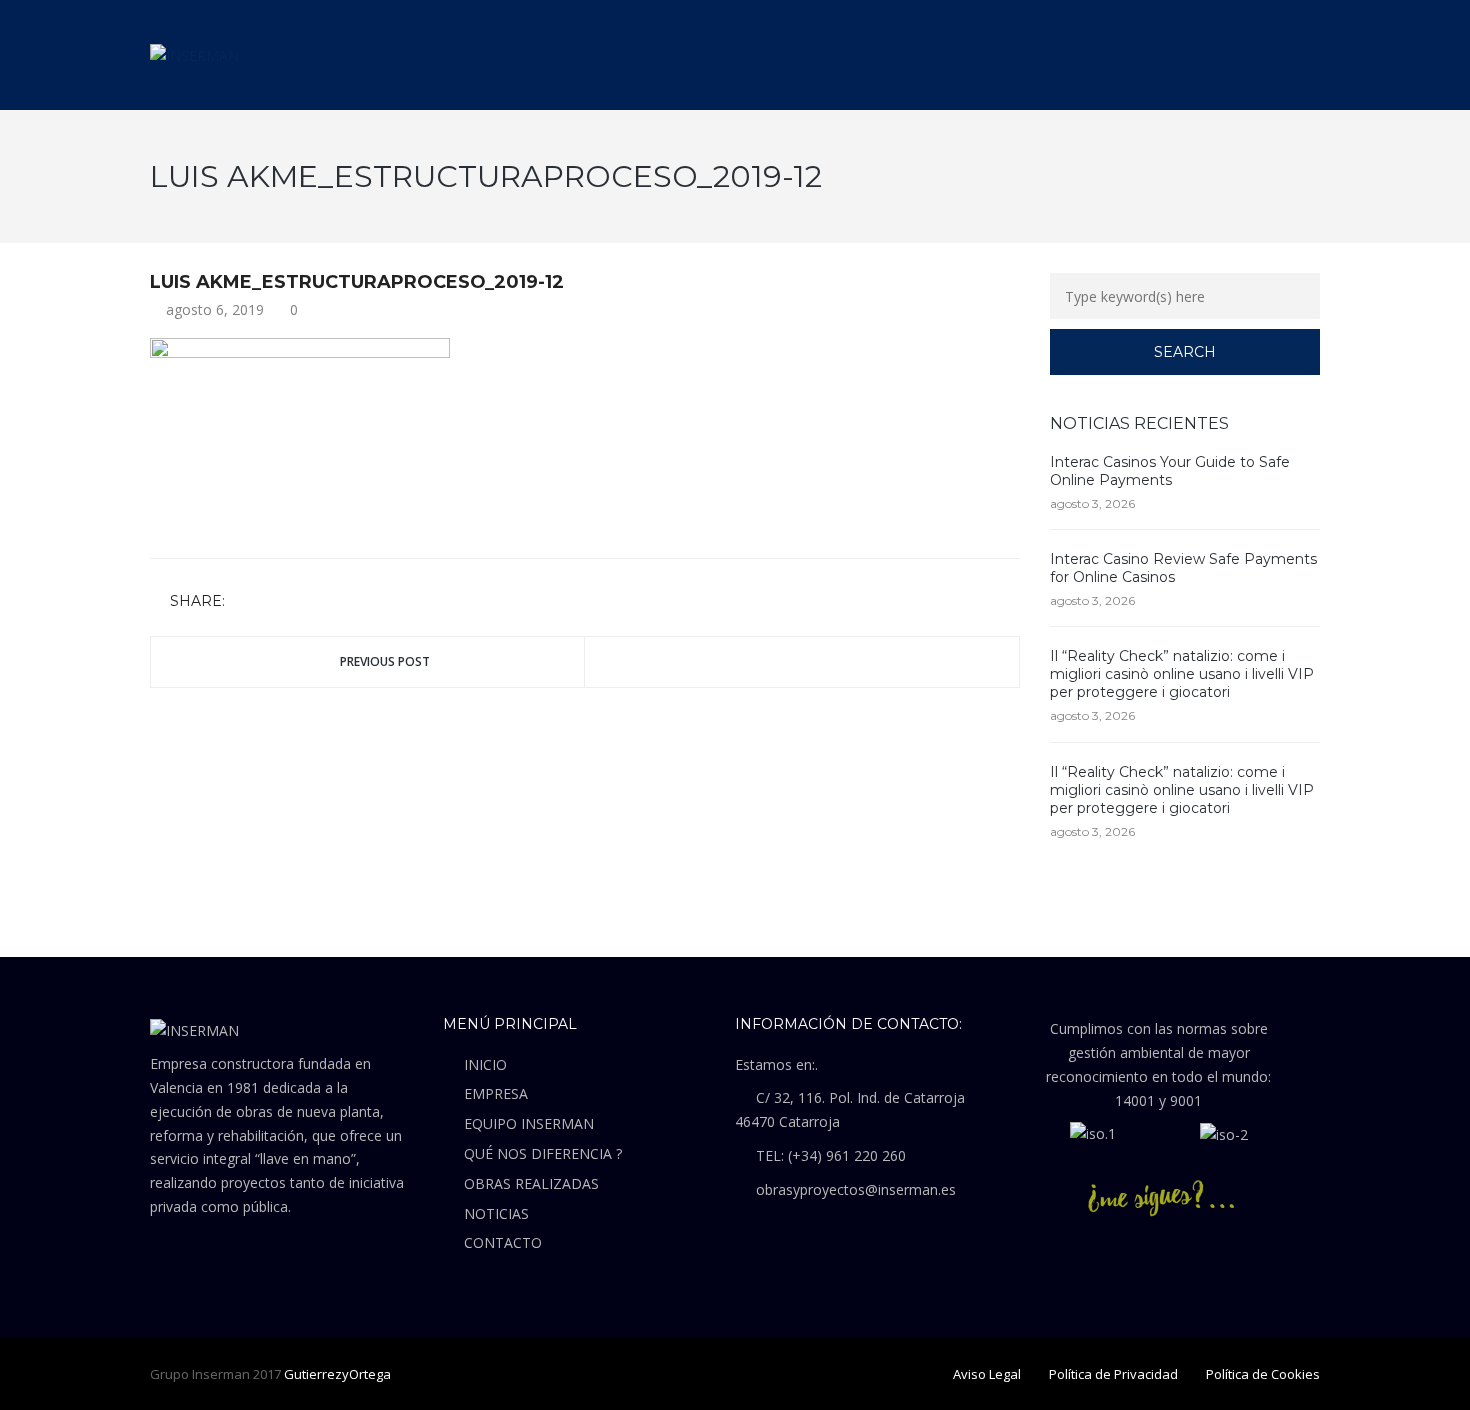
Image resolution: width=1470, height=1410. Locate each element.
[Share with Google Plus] (302, 602)
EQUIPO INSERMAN (529, 1123)
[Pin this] (331, 602)
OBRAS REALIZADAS (531, 1183)
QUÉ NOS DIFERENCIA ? (543, 1153)
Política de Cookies (1263, 1374)
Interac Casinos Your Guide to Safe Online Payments (1170, 471)
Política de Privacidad (1113, 1374)
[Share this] (244, 602)
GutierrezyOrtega (337, 1374)
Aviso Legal (987, 1374)
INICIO (485, 1064)
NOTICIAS (496, 1213)
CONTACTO (503, 1242)
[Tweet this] (273, 602)
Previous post (385, 661)
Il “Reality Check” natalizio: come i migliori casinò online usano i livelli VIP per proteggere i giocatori (1182, 674)
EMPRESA (496, 1093)
